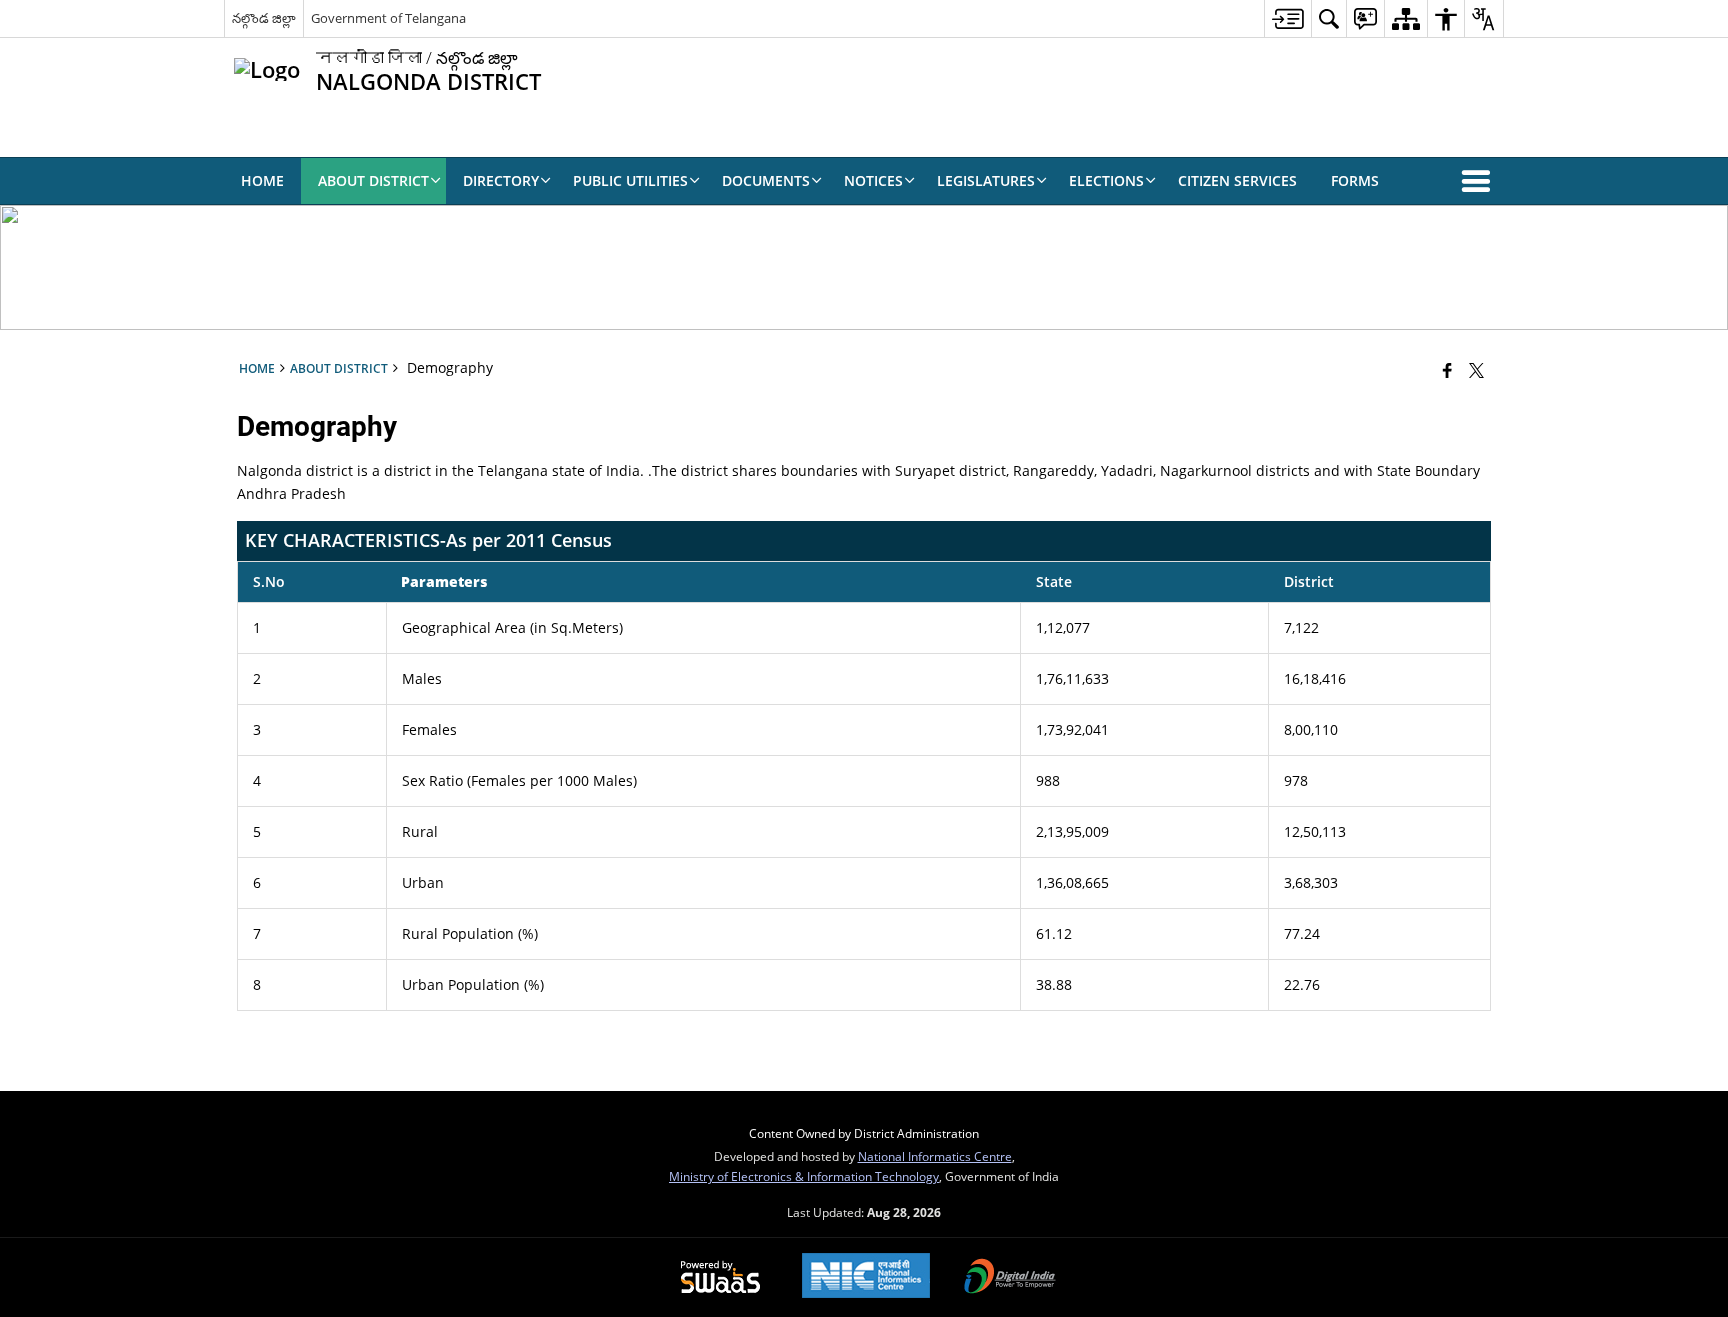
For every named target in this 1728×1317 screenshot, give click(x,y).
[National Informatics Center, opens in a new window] (866, 1277)
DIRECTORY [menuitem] (501, 180)
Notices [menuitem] (873, 180)
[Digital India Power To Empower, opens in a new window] (1010, 1278)
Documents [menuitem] (766, 180)
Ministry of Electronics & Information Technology (804, 1176)
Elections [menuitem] (1106, 180)
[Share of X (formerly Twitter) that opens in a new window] (1476, 370)
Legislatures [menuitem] (986, 180)
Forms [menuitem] (1355, 180)
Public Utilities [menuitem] (630, 180)
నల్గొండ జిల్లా (264, 18)
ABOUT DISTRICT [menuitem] (373, 180)
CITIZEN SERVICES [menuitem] (1237, 180)
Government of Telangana (388, 18)
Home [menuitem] (262, 180)
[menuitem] (1287, 18)
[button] (1480, 181)
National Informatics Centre (935, 1156)
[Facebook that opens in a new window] (1447, 370)
